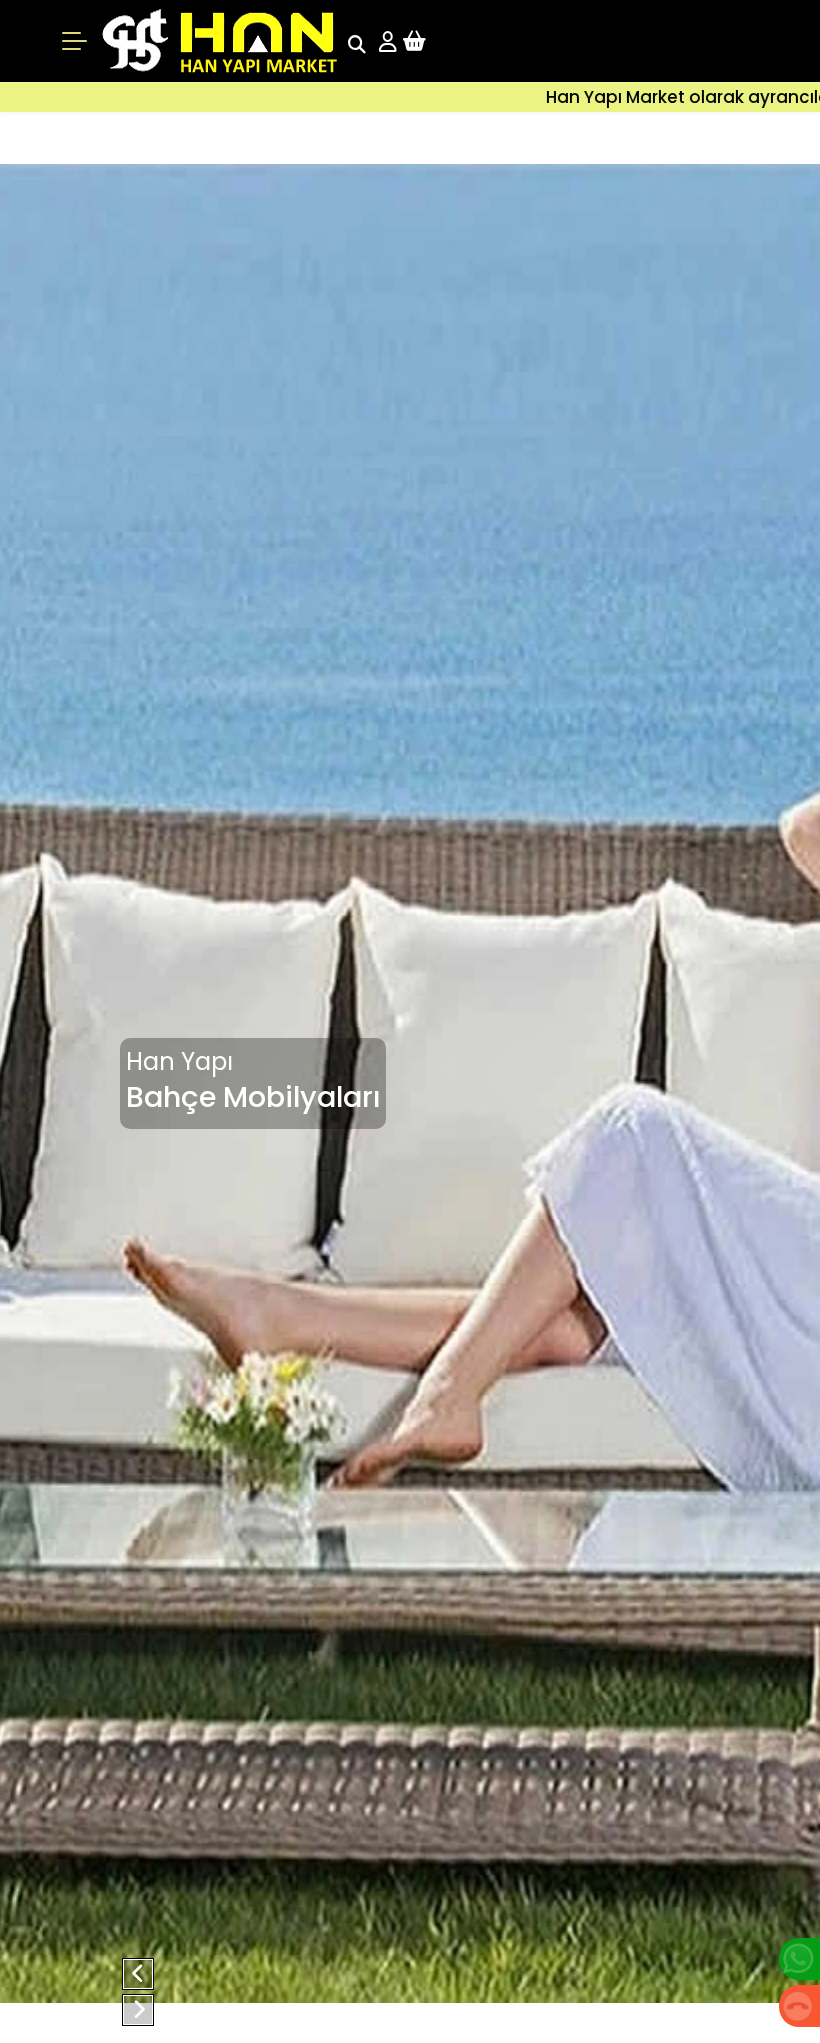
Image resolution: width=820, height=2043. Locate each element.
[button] (138, 1974)
